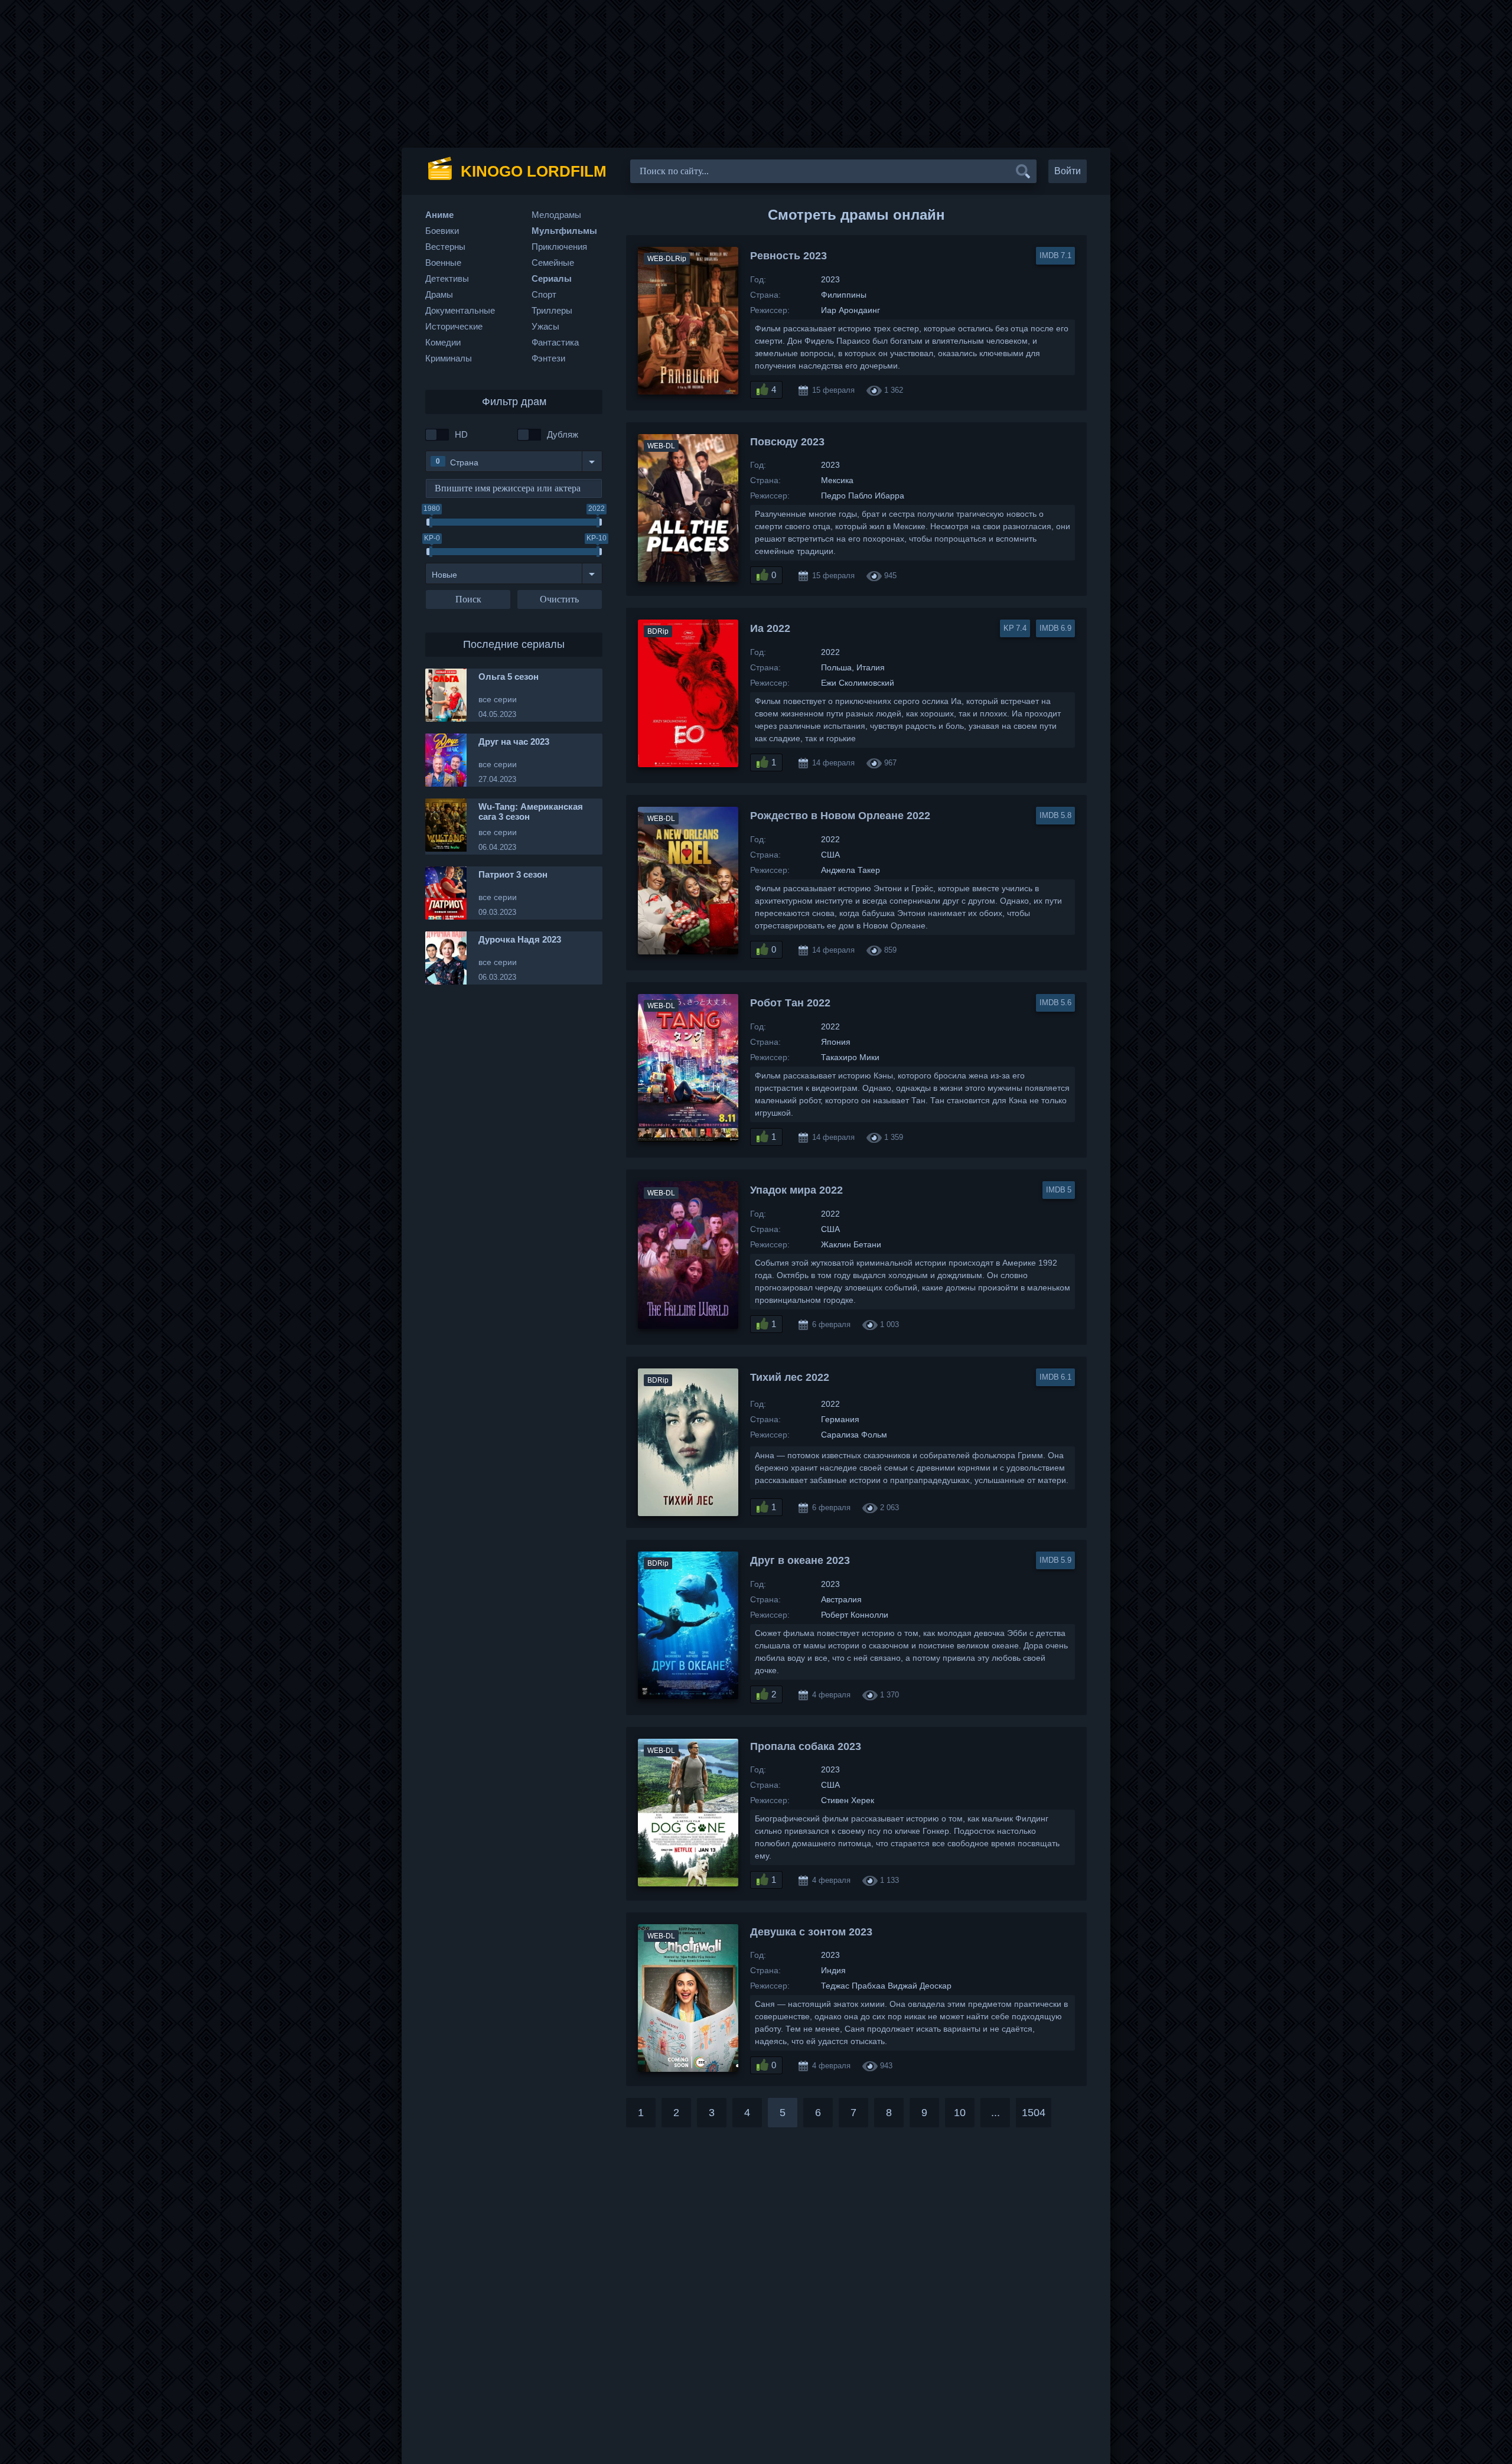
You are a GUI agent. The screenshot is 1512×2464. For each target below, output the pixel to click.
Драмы (439, 294)
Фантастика (555, 342)
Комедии (443, 342)
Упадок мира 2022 (796, 1190)
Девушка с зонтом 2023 (811, 1932)
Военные (443, 263)
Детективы (447, 278)
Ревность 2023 (788, 256)
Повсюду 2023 (787, 442)
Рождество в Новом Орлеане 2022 (840, 816)
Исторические (454, 326)
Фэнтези (548, 358)
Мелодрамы (556, 215)
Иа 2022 (770, 628)
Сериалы (552, 278)
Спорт (544, 294)
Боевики (442, 231)
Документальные (460, 310)
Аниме (439, 215)
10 (960, 2113)
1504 (1034, 2113)
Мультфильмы (564, 231)
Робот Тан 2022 (790, 1003)
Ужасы (545, 326)
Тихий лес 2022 (790, 1377)
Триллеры (552, 310)
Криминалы (449, 358)
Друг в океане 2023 (800, 1560)
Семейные (553, 263)
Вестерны (445, 247)
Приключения (559, 247)
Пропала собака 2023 (806, 1746)
